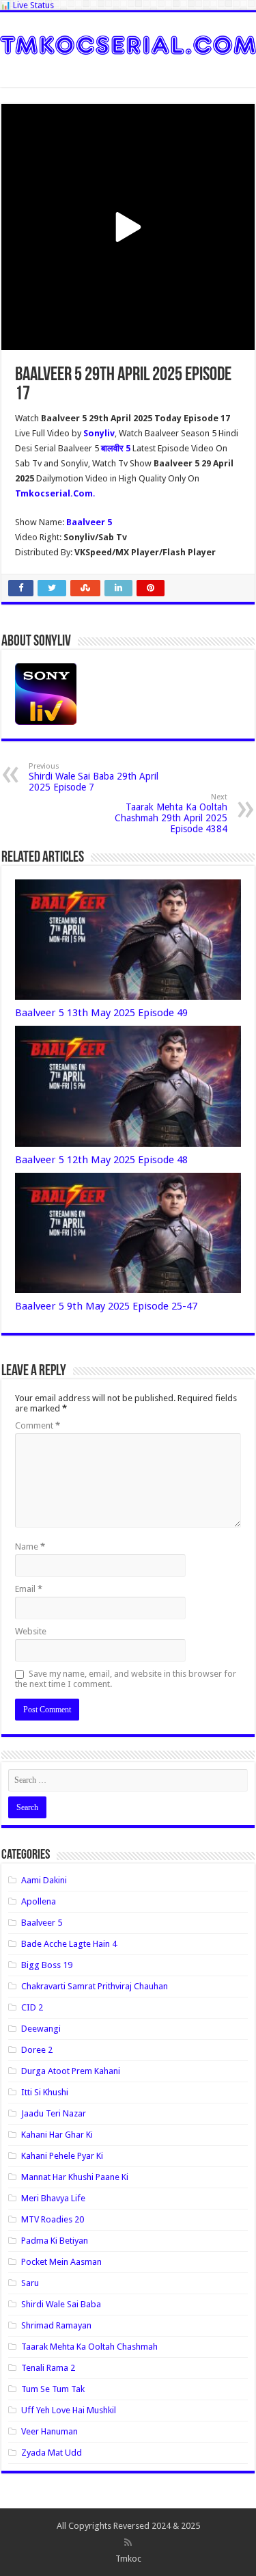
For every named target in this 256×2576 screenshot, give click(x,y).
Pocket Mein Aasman (61, 2262)
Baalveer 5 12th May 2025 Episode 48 (101, 1160)
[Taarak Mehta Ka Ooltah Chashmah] (128, 42)
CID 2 (32, 2007)
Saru (30, 2283)
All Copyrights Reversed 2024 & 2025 (128, 2526)
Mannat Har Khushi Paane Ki (75, 2177)
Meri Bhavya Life (53, 2198)
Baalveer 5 (42, 1923)
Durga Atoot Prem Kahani (71, 2071)
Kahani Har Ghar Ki (57, 2135)
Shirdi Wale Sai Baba (61, 2304)
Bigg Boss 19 (47, 1965)
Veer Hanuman (49, 2431)
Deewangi (41, 2029)
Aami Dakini (44, 1880)
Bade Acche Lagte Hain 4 (69, 1944)
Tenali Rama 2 (48, 2368)
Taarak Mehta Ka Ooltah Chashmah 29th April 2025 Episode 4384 (171, 813)
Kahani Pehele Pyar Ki (62, 2156)
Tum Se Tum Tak (53, 2389)
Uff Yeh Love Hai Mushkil (69, 2410)
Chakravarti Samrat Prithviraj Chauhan (95, 1986)
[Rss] (128, 2542)
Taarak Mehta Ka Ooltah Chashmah (89, 2347)
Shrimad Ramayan (56, 2325)
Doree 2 (37, 2050)
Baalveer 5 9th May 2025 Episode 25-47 (106, 1306)
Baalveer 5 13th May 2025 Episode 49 (101, 1013)
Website (31, 1631)
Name (30, 1546)
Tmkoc (128, 2559)
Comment (38, 1425)
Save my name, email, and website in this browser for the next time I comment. (126, 1679)
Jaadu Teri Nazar (54, 2113)
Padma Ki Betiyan (55, 2241)
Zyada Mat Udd (52, 2453)
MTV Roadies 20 (53, 2219)
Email (29, 1589)
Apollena (39, 1901)
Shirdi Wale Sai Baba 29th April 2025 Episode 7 (94, 777)
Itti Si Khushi (45, 2092)
